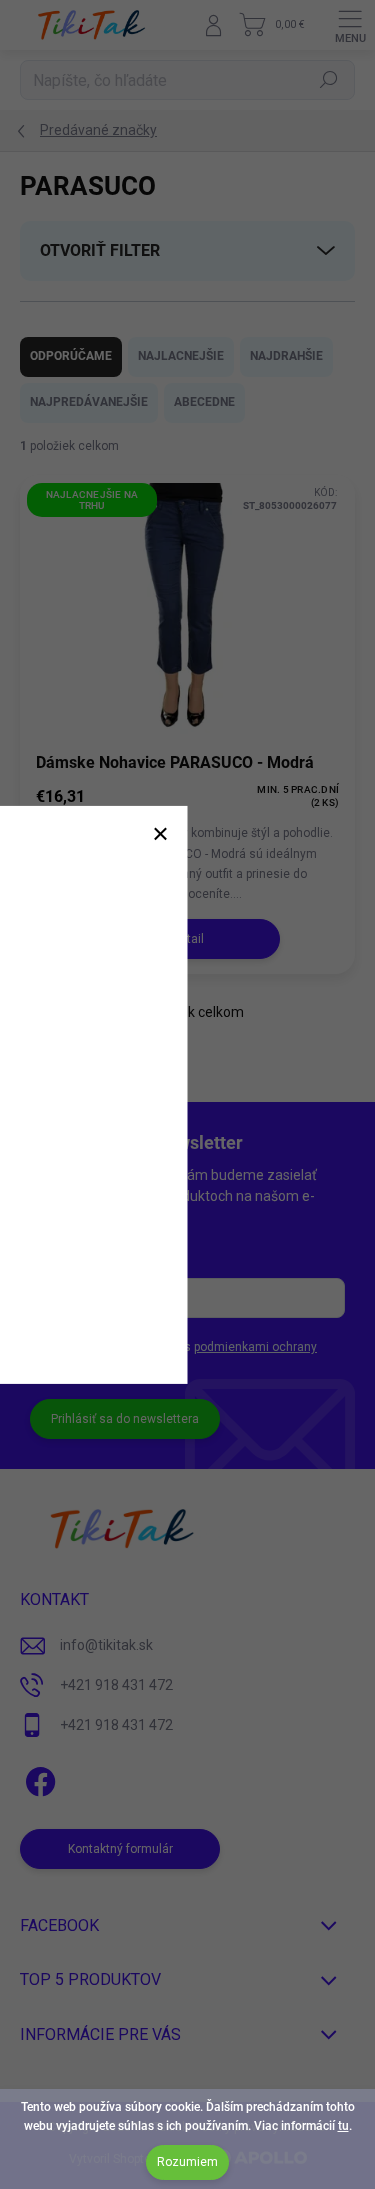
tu (343, 2126)
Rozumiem (187, 2162)
